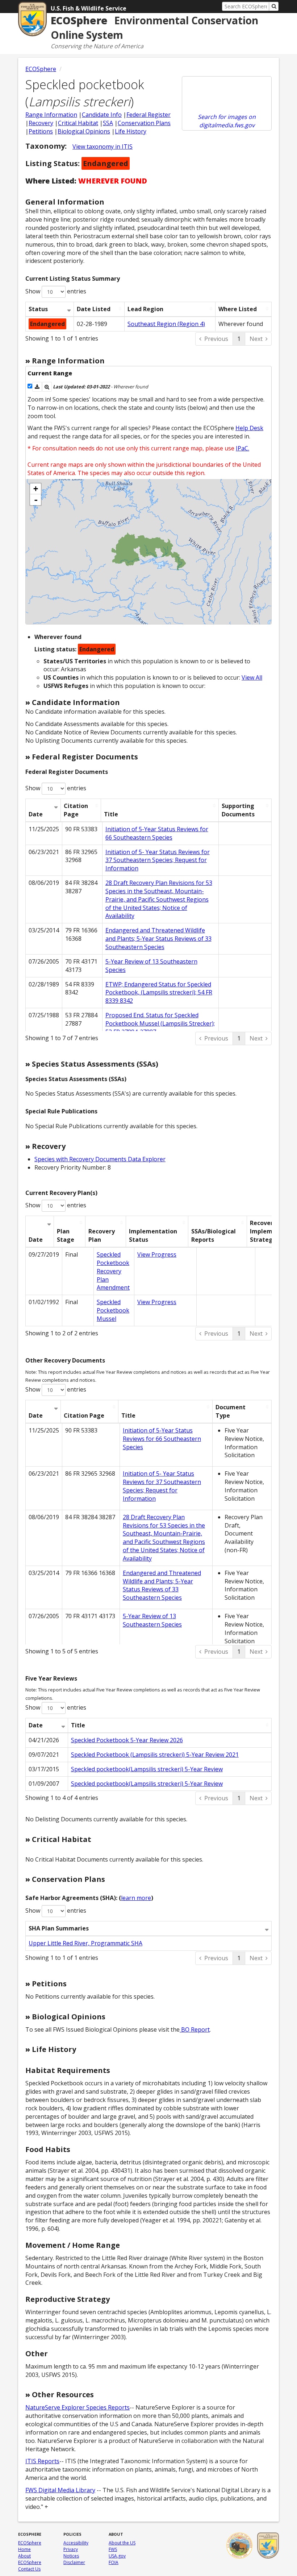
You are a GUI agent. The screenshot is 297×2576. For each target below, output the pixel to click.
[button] (37, 387)
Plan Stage (66, 1235)
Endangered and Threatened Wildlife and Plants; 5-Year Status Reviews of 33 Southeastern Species (158, 939)
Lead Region (145, 309)
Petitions (41, 131)
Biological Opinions (84, 131)
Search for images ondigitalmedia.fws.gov (227, 121)
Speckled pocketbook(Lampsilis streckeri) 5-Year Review (147, 1769)
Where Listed (238, 309)
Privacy (71, 2549)
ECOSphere (41, 69)
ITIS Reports (42, 2461)
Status (38, 309)
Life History (131, 131)
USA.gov (117, 2556)
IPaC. (242, 448)
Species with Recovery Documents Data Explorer (100, 1159)
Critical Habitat (78, 123)
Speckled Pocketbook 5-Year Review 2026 (127, 1740)
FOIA (114, 2562)
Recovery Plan (102, 1235)
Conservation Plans (144, 123)
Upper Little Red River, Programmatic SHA (85, 1943)
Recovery (41, 123)
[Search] (274, 6)
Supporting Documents (238, 810)
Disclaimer (74, 2562)
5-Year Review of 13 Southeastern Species (152, 1620)
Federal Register (148, 115)
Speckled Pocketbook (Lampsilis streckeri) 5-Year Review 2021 (155, 1755)
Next (256, 339)
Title (111, 814)
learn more (136, 1898)
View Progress (157, 1254)
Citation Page (76, 810)
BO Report (195, 2029)
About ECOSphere (30, 2559)
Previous (216, 339)
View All (252, 677)
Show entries (56, 291)
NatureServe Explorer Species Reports (78, 2407)
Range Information (51, 115)
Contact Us (29, 2569)
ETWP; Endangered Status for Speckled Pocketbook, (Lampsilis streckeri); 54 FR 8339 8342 (159, 993)
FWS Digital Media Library (60, 2490)
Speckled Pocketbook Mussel (113, 1310)
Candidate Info (102, 115)
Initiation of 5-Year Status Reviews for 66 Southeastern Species (157, 833)
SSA (108, 123)
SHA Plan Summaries (59, 1928)
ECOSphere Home (30, 2546)
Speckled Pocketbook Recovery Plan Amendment (113, 1271)
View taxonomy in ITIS (103, 147)
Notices (71, 2556)
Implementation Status (153, 1235)
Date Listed (94, 309)
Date (36, 814)
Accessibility (76, 2543)
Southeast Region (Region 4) (166, 324)
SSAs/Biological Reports (214, 1235)
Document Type (231, 1411)
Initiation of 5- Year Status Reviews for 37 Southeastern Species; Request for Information (158, 860)
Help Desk (249, 428)
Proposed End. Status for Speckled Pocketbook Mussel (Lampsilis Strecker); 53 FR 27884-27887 (160, 1023)
